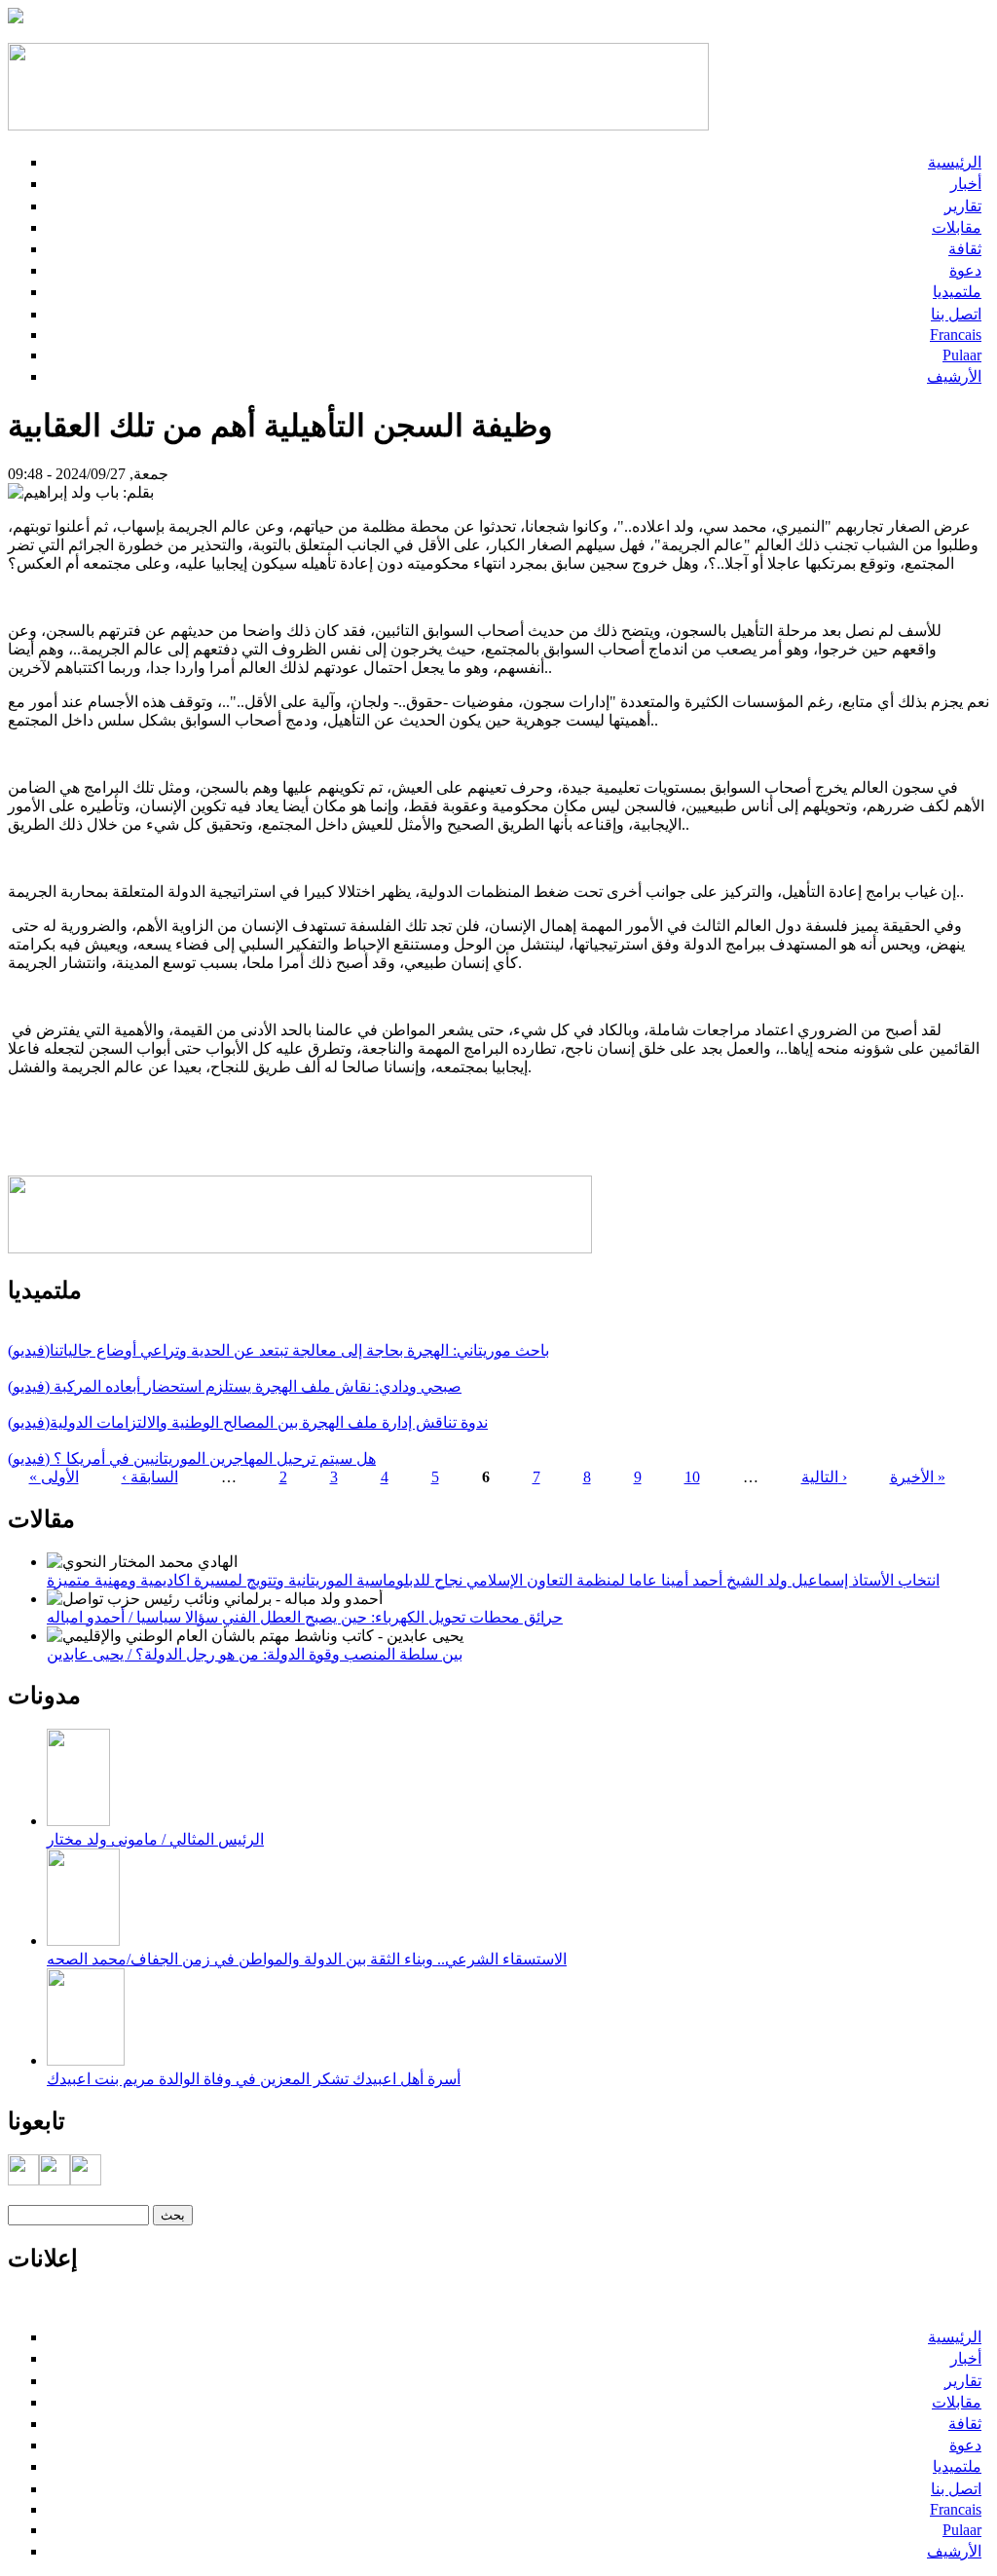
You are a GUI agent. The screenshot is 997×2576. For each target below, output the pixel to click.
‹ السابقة (150, 1477)
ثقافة (965, 249)
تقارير (963, 206)
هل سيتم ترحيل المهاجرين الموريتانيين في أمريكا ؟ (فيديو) (192, 1458)
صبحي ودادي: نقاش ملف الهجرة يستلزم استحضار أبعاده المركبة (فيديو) (235, 1386)
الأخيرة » (918, 1477)
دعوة (965, 270)
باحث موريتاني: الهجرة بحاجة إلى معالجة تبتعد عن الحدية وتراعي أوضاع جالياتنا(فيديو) (278, 1350)
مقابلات (957, 227)
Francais (956, 335)
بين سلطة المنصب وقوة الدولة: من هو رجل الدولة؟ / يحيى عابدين (255, 1654)
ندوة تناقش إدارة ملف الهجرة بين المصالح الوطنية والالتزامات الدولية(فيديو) (248, 1422)
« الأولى (54, 1477)
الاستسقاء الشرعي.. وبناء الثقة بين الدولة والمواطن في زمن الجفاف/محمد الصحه (307, 1959)
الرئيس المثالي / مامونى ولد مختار (155, 1839)
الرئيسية (955, 162)
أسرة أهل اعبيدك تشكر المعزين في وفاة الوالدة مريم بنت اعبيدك (254, 2079)
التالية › (824, 1477)
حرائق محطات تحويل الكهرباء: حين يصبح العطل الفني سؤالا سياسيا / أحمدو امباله (305, 1617)
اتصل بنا (956, 314)
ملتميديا (957, 292)
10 (692, 1477)
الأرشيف (954, 376)
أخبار (966, 184)
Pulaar (962, 355)
